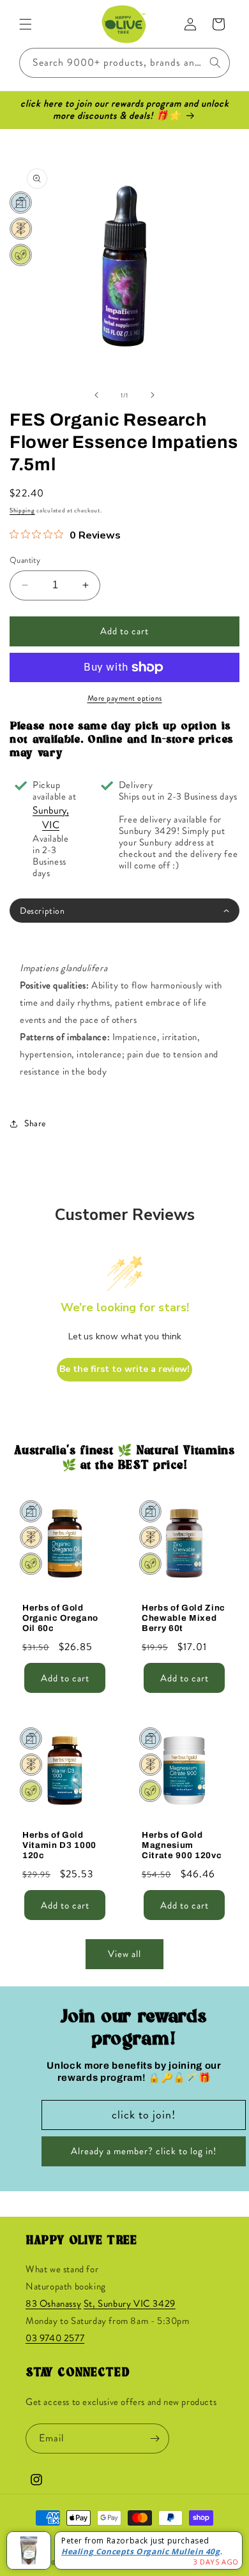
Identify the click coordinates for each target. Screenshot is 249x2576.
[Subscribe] (155, 2438)
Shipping (22, 510)
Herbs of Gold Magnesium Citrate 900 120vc (182, 1845)
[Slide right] (153, 395)
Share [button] (35, 1123)
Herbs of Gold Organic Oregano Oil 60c (60, 1618)
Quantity (25, 560)
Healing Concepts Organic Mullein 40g (141, 2551)
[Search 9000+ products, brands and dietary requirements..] (215, 63)
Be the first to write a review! (124, 1369)
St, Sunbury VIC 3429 (130, 2304)
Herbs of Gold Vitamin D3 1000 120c (59, 1845)
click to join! (144, 2115)
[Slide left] (96, 395)
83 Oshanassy (53, 2304)
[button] (26, 24)
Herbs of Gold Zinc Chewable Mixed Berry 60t (184, 1618)
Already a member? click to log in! (144, 2151)
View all (124, 1954)
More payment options (125, 698)
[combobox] (124, 63)
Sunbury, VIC (51, 817)
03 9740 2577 (55, 2338)
